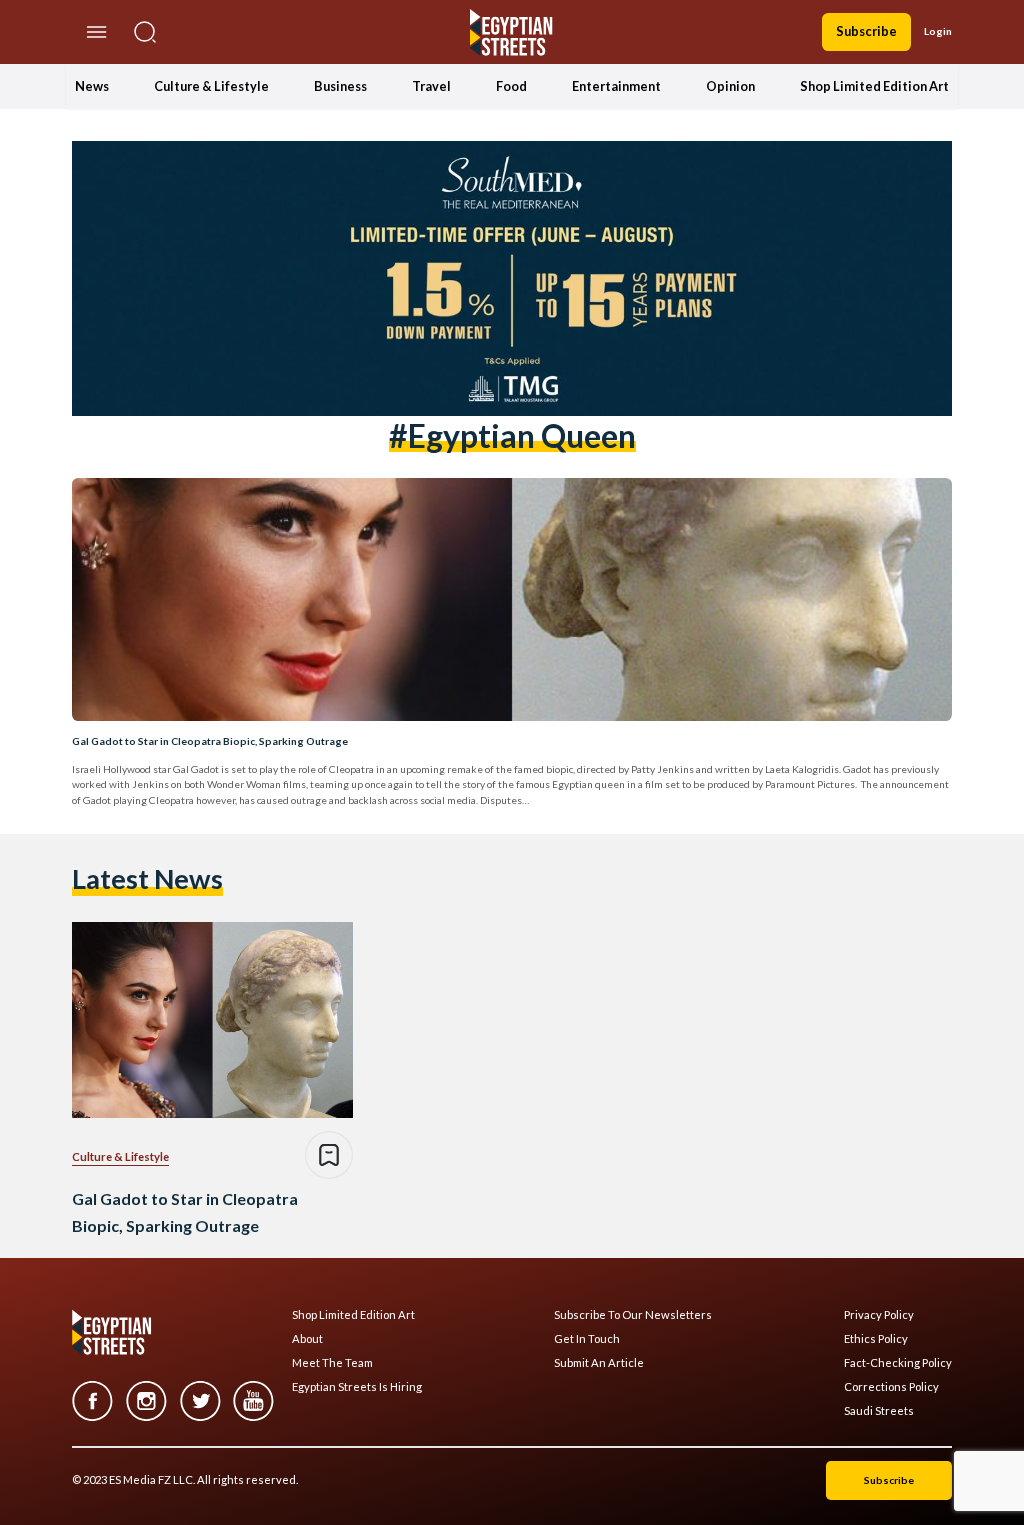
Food (511, 86)
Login (938, 31)
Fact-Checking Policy (898, 1363)
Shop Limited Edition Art (874, 86)
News (92, 86)
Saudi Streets (879, 1411)
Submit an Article (599, 1363)
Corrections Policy (891, 1387)
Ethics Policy (876, 1339)
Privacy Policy (879, 1315)
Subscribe (866, 31)
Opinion (730, 86)
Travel (431, 86)
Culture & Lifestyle (211, 86)
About (307, 1339)
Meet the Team (332, 1363)
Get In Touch (587, 1339)
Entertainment (616, 86)
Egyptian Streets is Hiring (357, 1387)
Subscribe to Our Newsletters (633, 1315)
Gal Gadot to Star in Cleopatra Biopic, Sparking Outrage (210, 741)
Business (340, 86)
